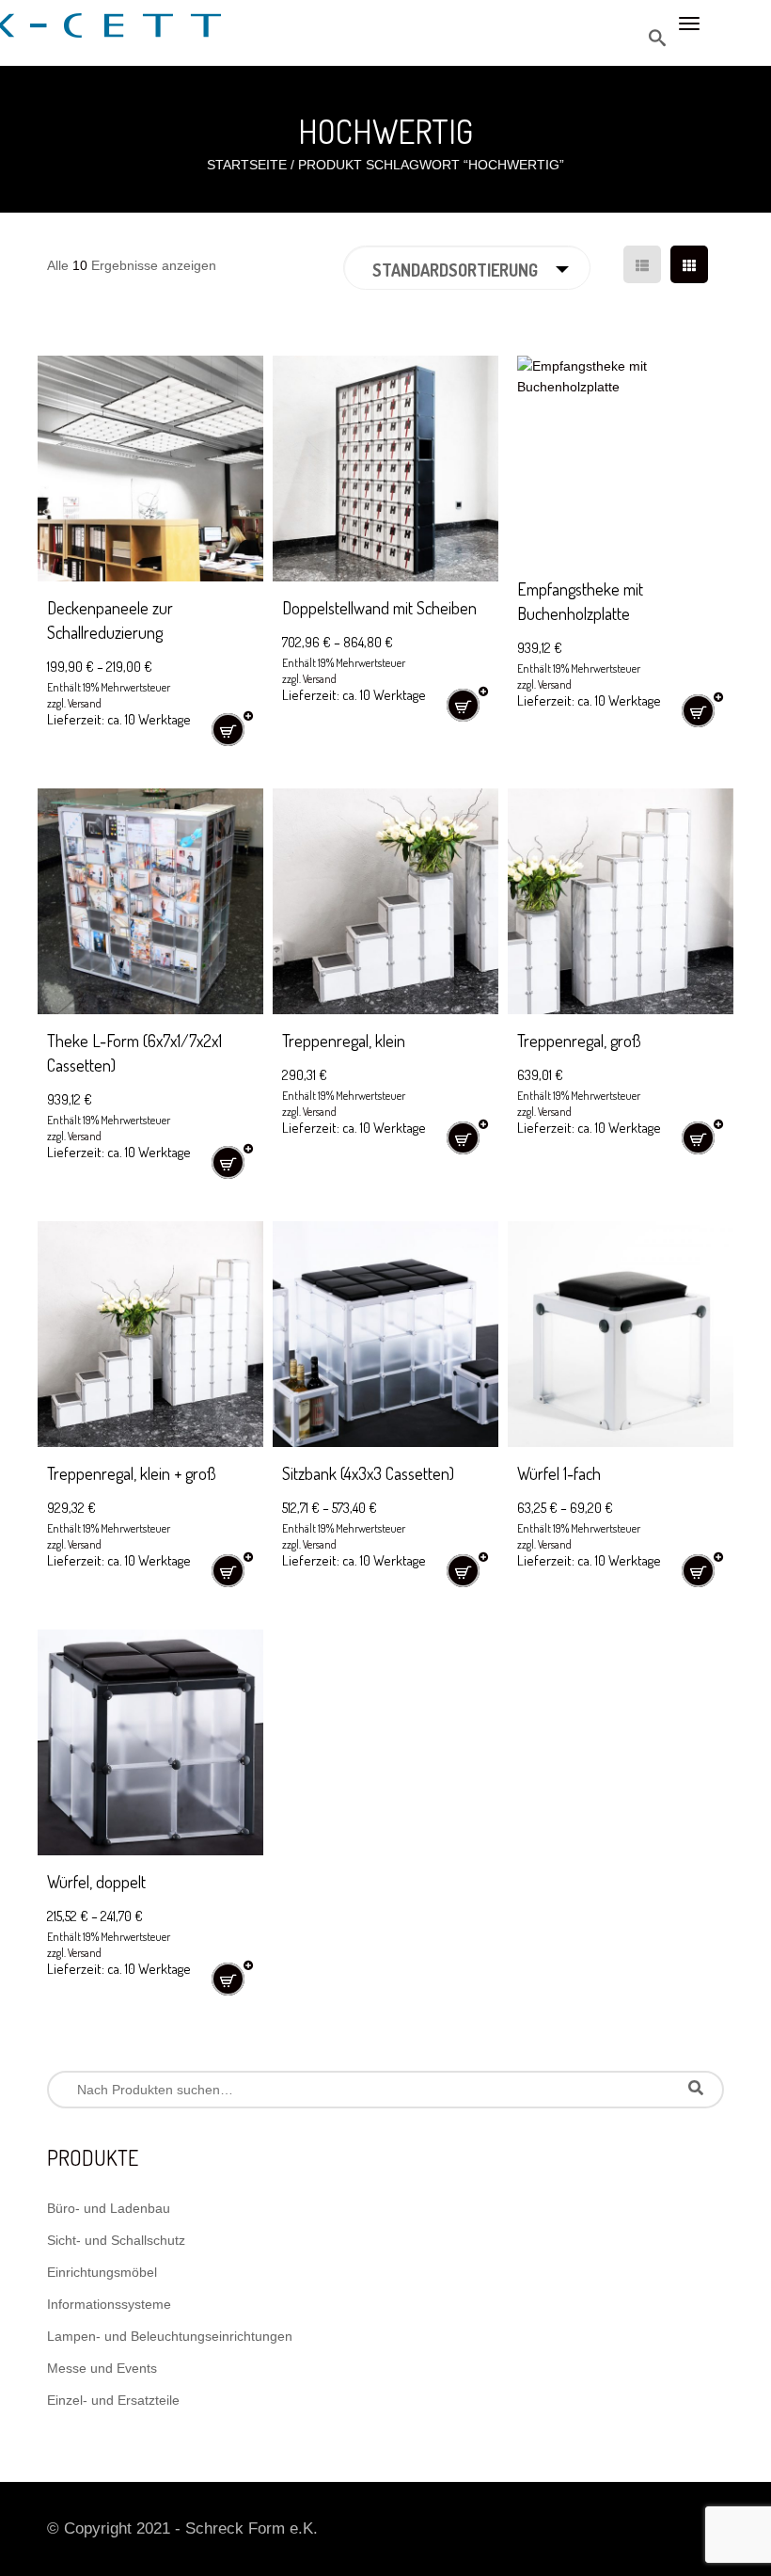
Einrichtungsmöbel (102, 2272)
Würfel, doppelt (96, 1882)
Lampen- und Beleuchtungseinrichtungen (170, 2336)
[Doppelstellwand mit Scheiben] (385, 469)
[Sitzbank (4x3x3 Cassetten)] (385, 1334)
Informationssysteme (109, 2304)
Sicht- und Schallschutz (116, 2240)
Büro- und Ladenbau (109, 2208)
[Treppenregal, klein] (385, 901)
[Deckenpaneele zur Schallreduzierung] (150, 469)
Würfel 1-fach (559, 1473)
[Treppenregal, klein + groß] (150, 1334)
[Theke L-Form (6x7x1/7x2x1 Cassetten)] (150, 901)
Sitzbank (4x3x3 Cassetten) (368, 1473)
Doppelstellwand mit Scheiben (379, 608)
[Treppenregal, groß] (621, 901)
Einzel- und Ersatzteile (113, 2400)
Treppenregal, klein (344, 1041)
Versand (85, 703)
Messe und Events (102, 2368)
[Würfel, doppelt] (150, 1742)
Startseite (247, 165)
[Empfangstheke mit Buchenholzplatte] (621, 459)
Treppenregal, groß (579, 1041)
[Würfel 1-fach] (621, 1334)
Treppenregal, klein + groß (132, 1473)
